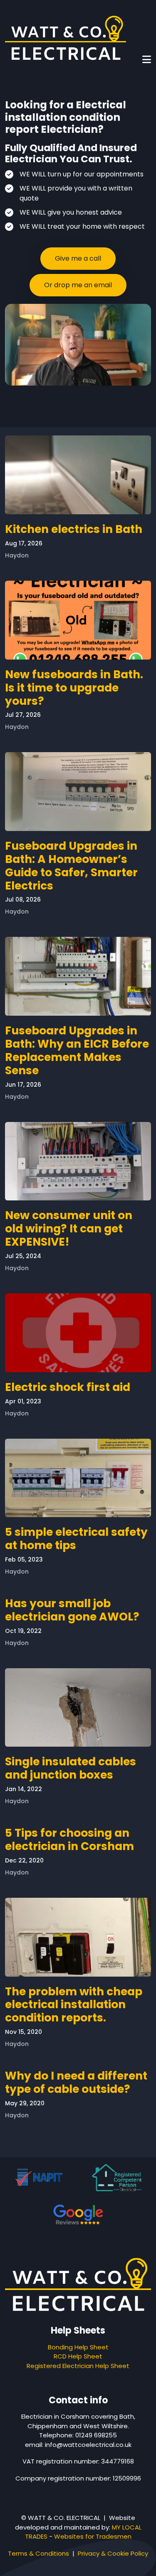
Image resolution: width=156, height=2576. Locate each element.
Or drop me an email (78, 285)
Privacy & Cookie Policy (113, 2553)
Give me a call (78, 258)
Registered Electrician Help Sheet (78, 2366)
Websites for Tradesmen (93, 2536)
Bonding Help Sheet (78, 2347)
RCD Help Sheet (78, 2356)
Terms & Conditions (38, 2553)
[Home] (66, 38)
